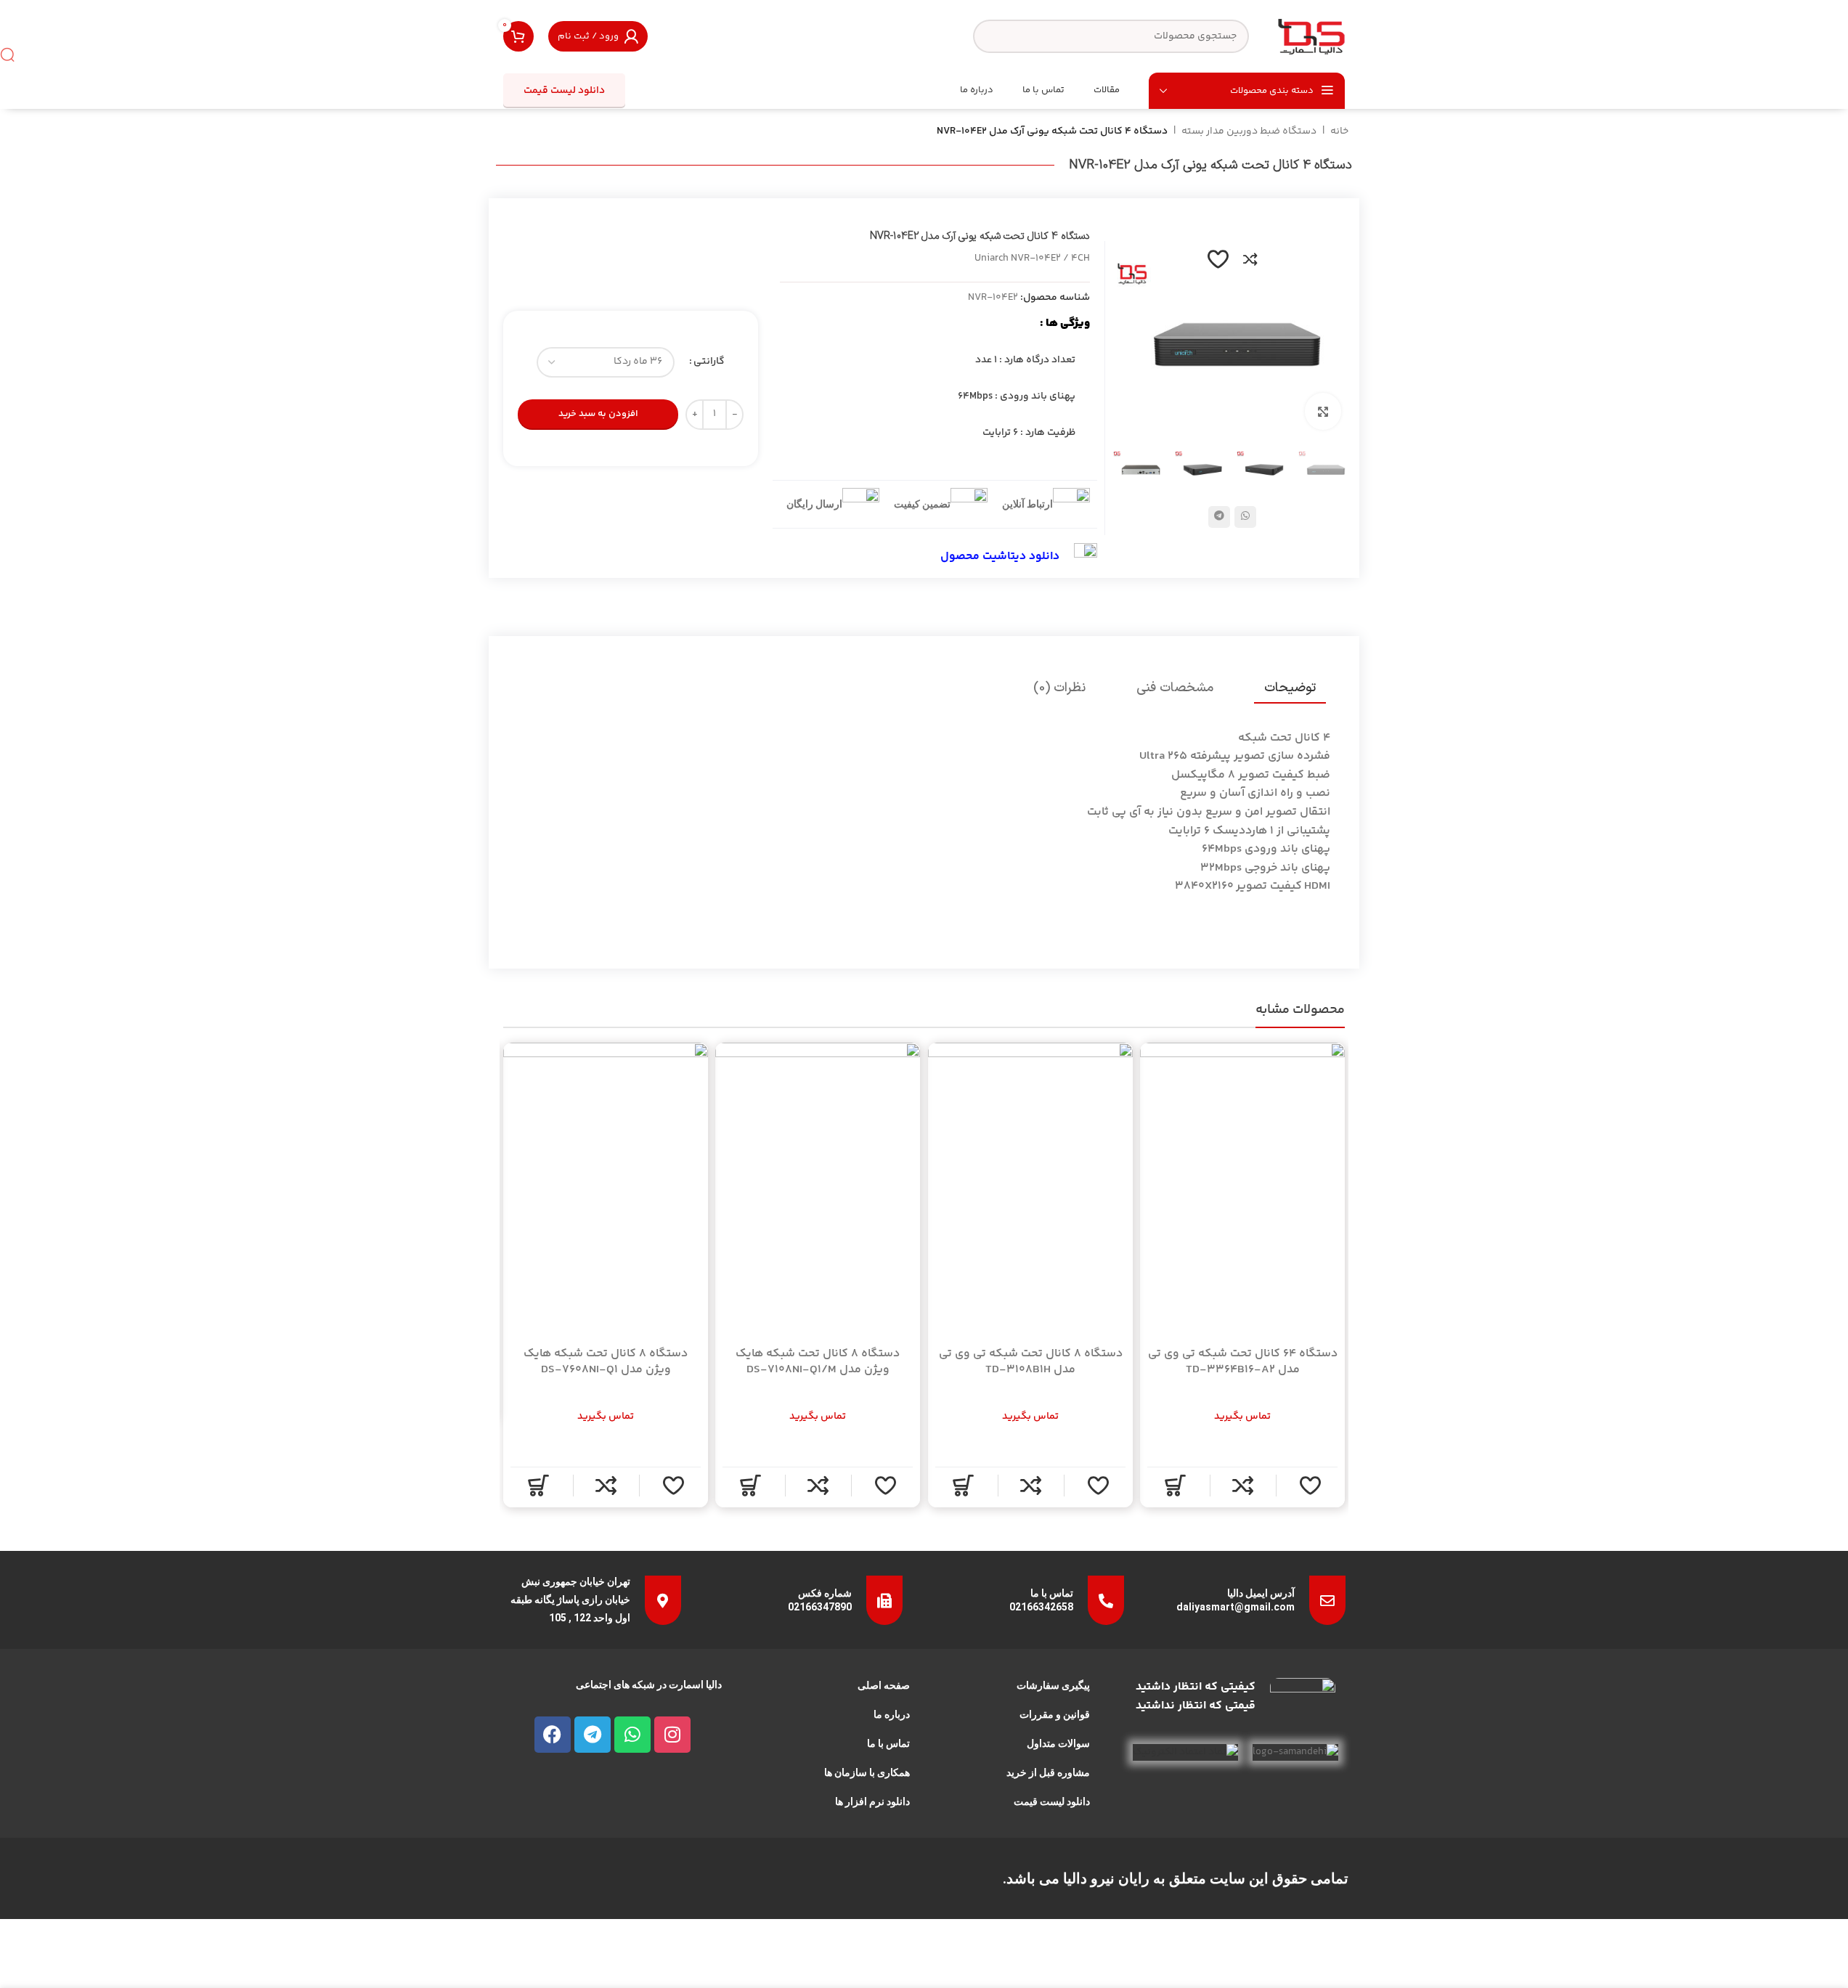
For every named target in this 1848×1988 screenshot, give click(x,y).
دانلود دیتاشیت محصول (1000, 557)
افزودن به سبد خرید (598, 414)
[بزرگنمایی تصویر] (1323, 411)
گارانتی (709, 362)
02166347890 (820, 1607)
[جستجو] (7, 54)
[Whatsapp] (632, 1735)
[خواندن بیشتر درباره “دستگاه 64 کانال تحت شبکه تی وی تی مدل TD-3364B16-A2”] (1175, 1486)
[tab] (1290, 688)
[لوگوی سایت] (1311, 36)
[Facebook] (553, 1735)
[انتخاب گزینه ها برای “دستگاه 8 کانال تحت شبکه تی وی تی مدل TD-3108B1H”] (962, 1486)
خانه (1339, 131)
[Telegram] (593, 1735)
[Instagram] (672, 1735)
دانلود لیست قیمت (564, 91)
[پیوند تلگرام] (1219, 517)
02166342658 (1041, 1607)
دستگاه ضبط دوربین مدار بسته (1249, 131)
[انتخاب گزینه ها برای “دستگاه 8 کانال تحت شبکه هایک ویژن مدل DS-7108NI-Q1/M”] (750, 1486)
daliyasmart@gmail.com (1236, 1607)
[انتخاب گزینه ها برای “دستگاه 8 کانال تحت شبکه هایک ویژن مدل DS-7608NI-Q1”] (538, 1486)
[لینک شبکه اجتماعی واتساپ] (1245, 517)
